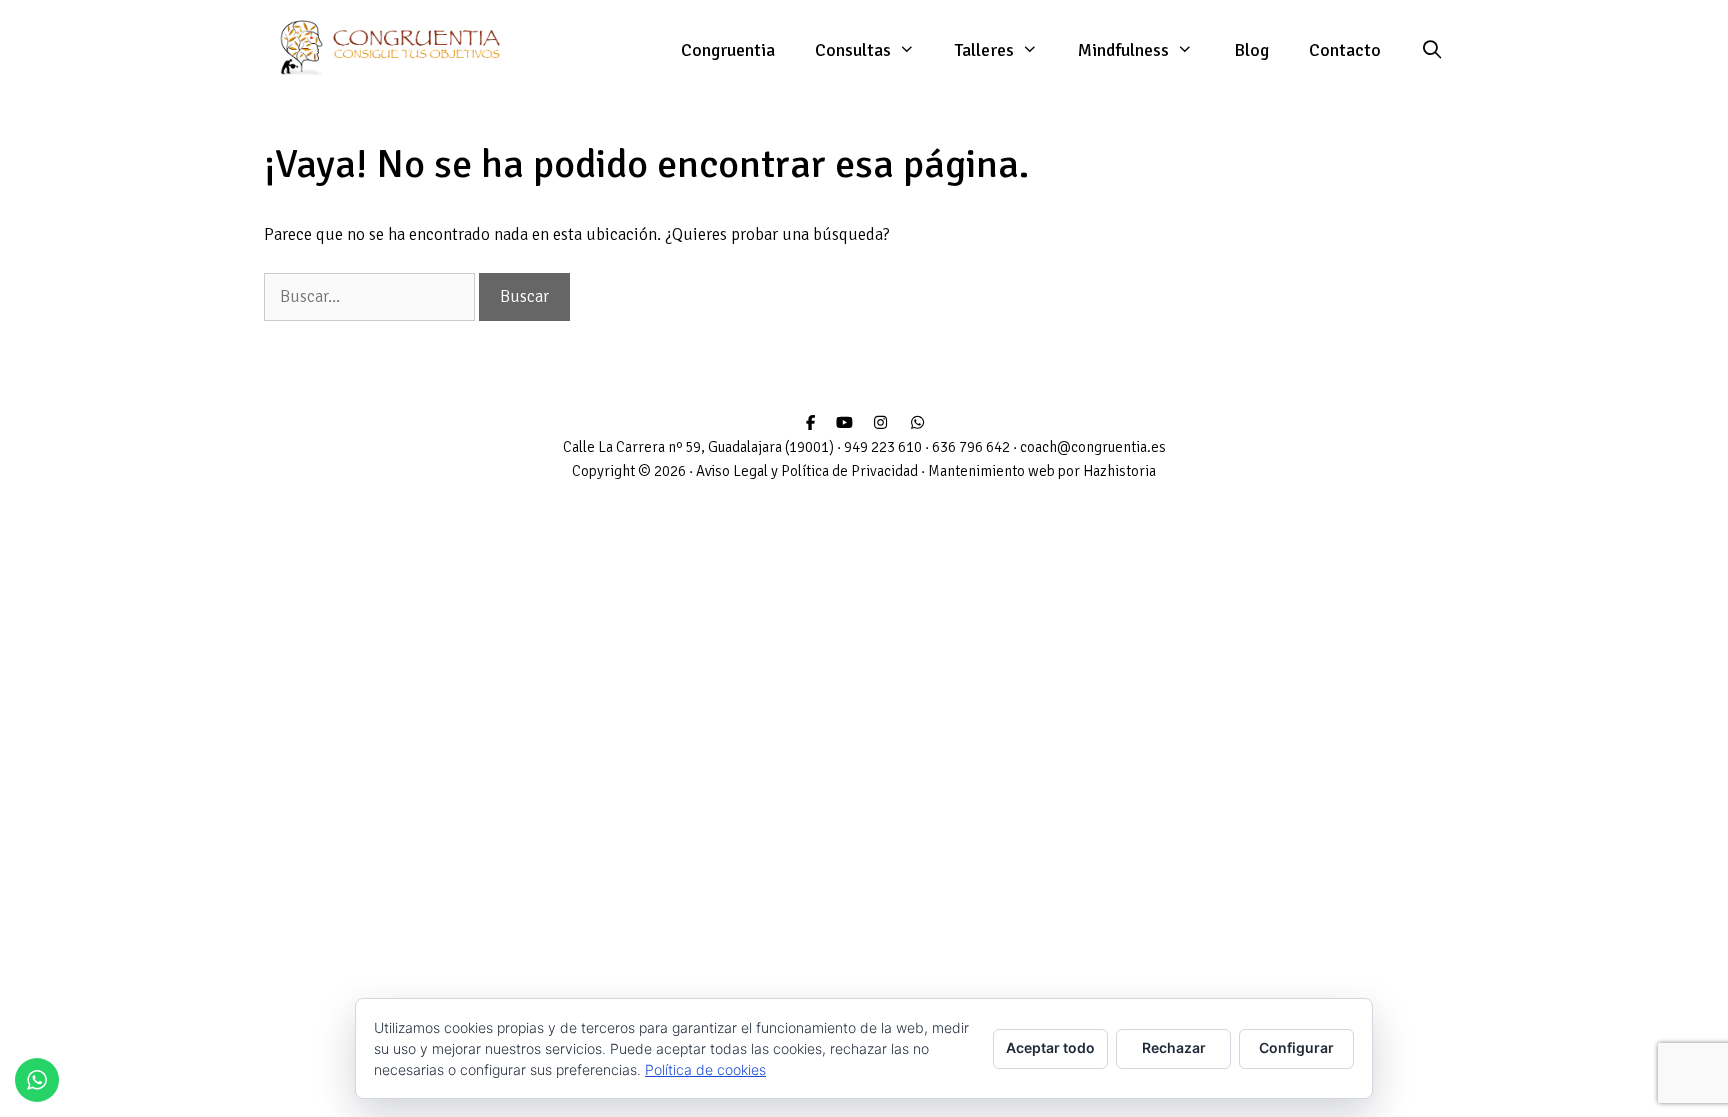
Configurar (1296, 1047)
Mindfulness (1123, 50)
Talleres (984, 50)
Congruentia (728, 50)
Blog (1251, 50)
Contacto (1345, 50)
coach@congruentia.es (1093, 447)
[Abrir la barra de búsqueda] (1432, 50)
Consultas (853, 50)
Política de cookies (705, 1069)
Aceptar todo (1050, 1047)
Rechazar (1174, 1047)
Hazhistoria (1119, 471)
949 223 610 (883, 447)
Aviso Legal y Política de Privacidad (807, 471)
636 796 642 (971, 447)
